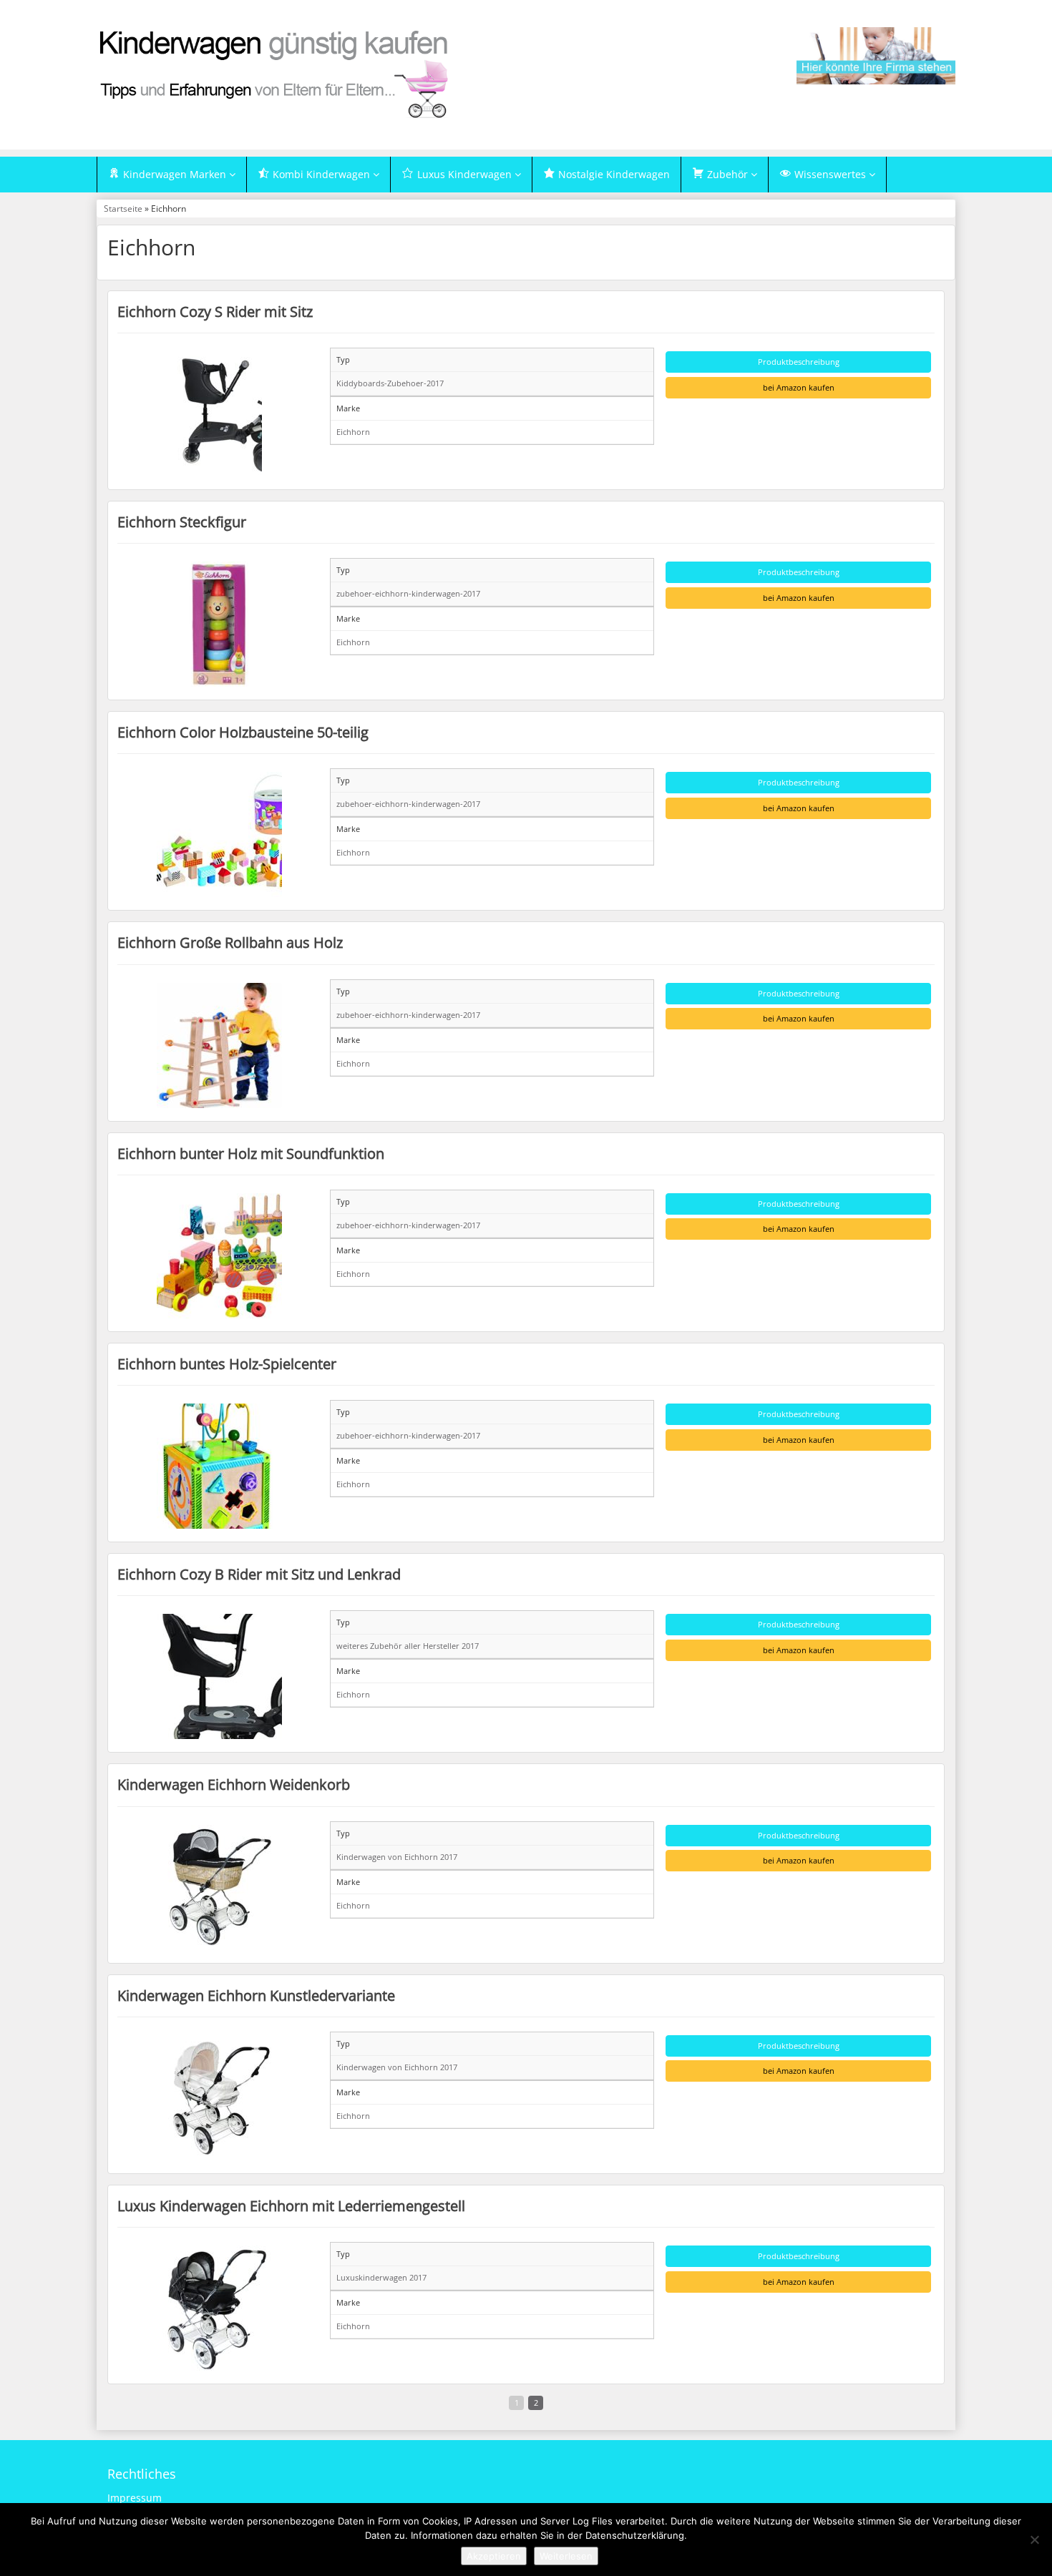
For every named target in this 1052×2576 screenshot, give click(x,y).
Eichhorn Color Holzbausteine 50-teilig (243, 732)
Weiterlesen (566, 2556)
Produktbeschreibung (799, 362)
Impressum (135, 2498)
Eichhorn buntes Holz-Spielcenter (227, 1363)
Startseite (123, 208)
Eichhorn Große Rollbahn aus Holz (230, 942)
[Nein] (1034, 2540)
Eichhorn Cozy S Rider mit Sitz (215, 311)
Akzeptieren (494, 2556)
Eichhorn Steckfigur (182, 521)
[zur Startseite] (276, 73)
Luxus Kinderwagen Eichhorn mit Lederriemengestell (291, 2205)
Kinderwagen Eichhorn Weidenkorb (234, 1784)
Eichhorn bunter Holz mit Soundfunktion (251, 1153)
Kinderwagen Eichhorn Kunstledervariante (256, 1995)
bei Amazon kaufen (799, 387)
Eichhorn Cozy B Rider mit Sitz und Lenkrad (259, 1574)
